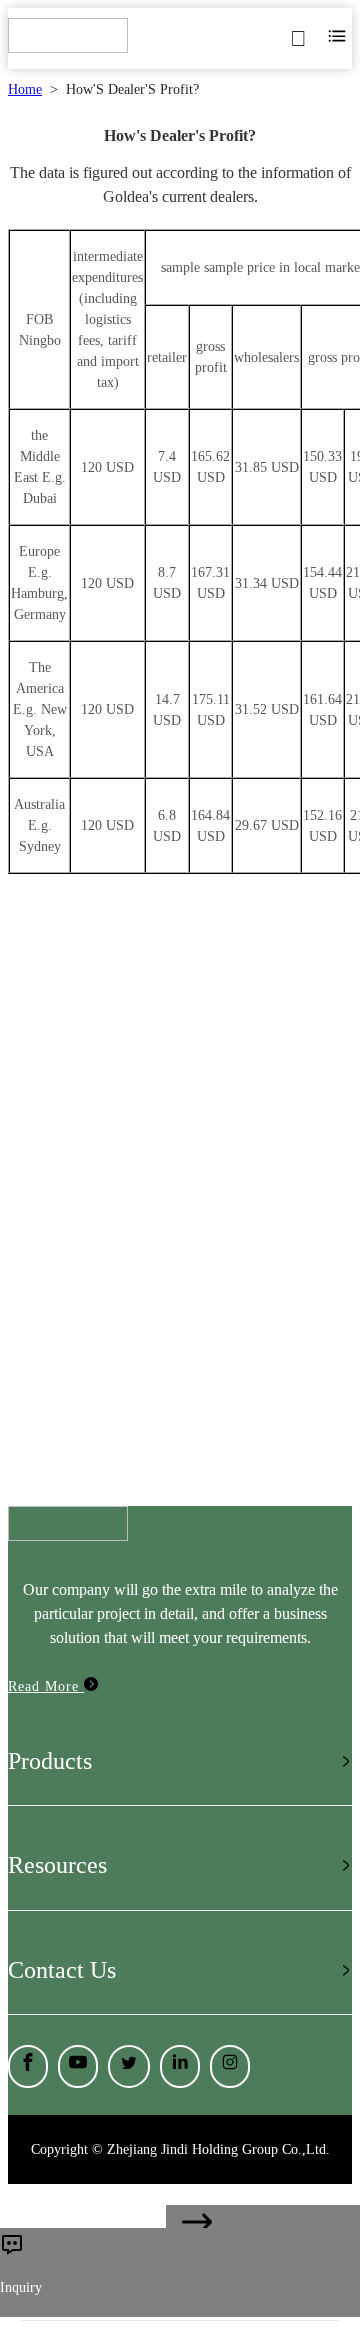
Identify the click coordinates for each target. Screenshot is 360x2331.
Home (25, 89)
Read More (46, 1686)
